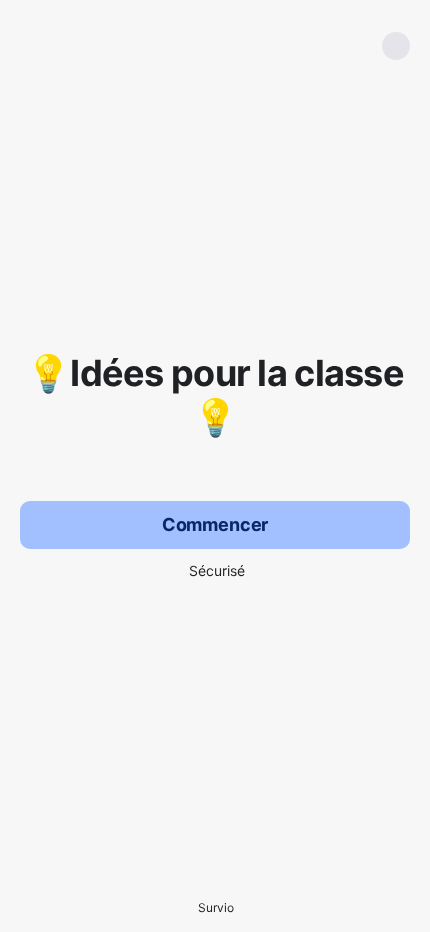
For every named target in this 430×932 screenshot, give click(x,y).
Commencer (215, 524)
